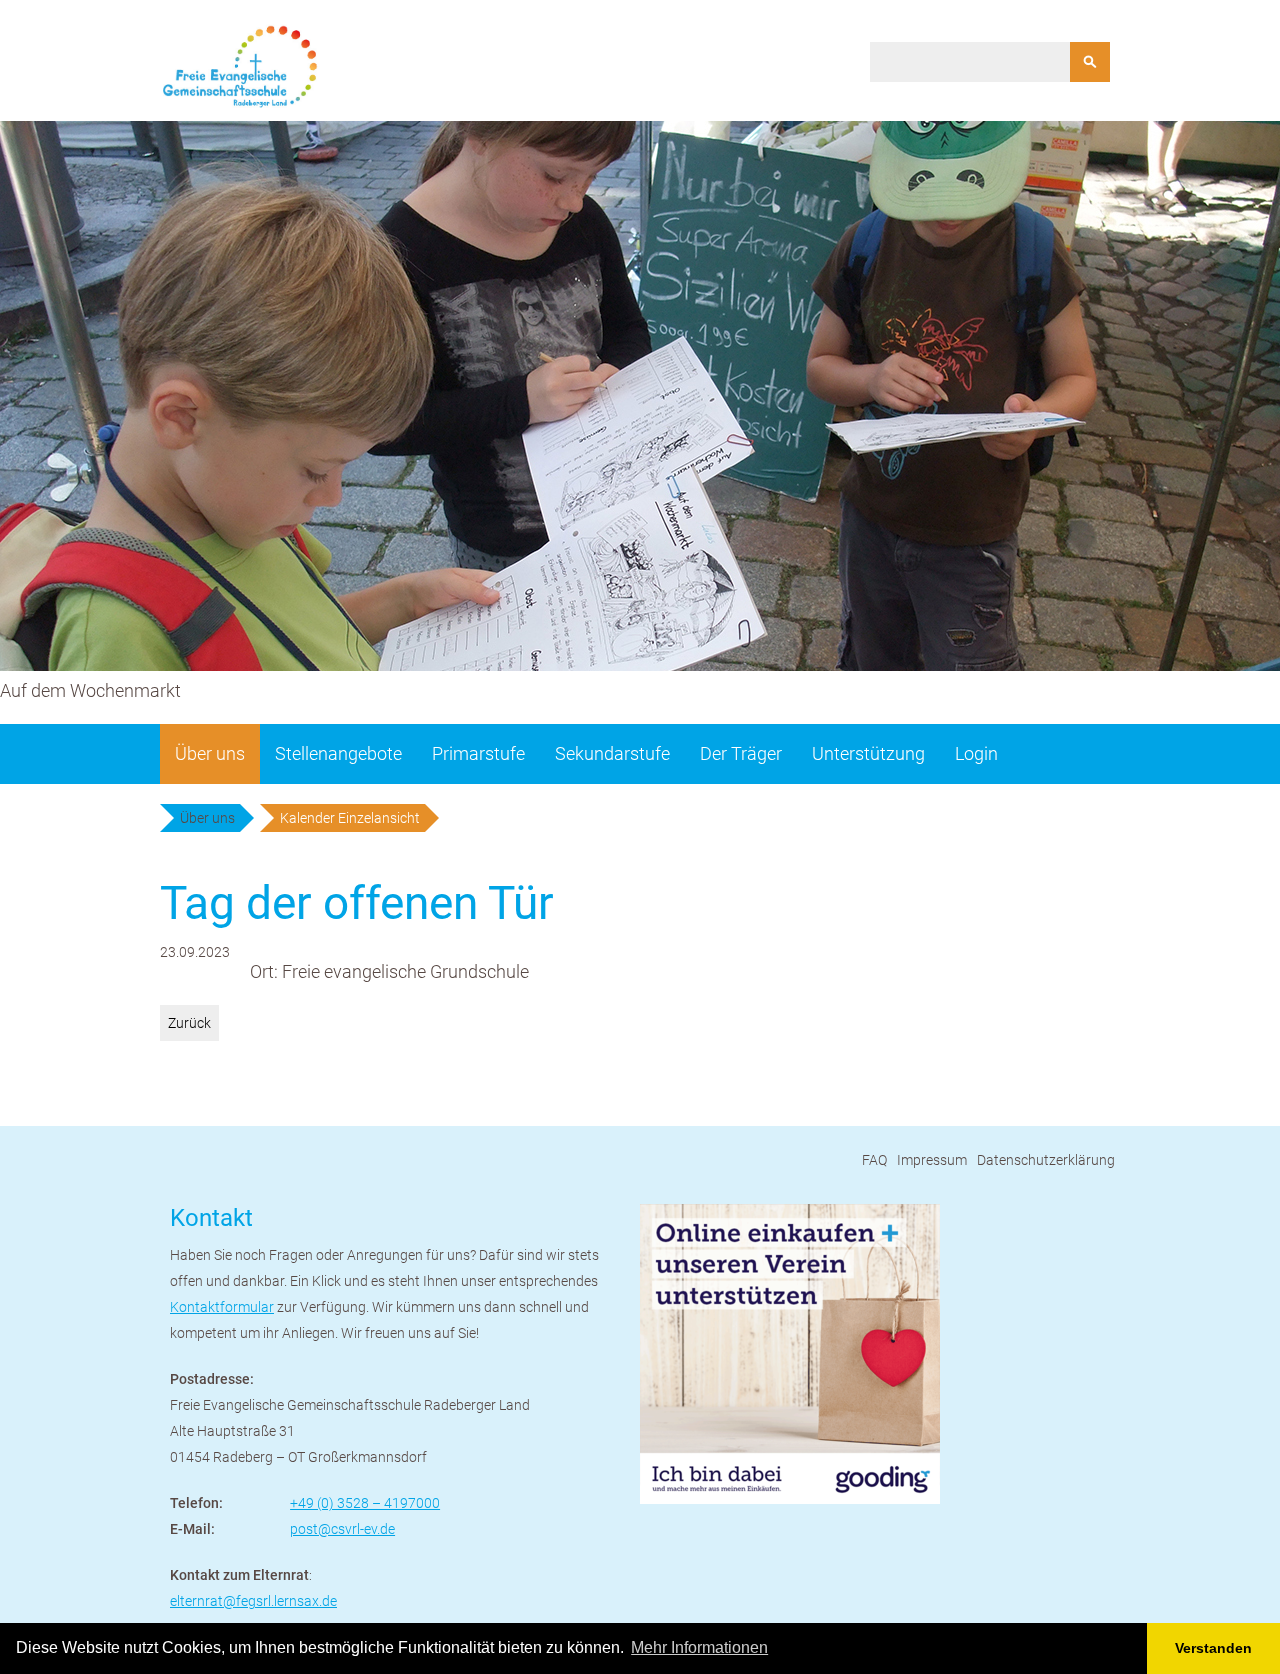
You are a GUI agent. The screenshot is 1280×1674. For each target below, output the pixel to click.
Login (976, 753)
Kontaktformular (222, 1307)
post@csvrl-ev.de (342, 1529)
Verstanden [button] (1213, 1648)
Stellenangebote (338, 753)
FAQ (874, 1160)
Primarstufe (478, 753)
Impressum (932, 1160)
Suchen (1090, 62)
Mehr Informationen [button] (699, 1647)
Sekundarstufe (612, 753)
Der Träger (741, 753)
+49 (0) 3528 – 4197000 (365, 1503)
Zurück (189, 1023)
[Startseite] (240, 66)
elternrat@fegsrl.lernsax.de (253, 1601)
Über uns (210, 753)
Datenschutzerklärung (1046, 1160)
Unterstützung (868, 753)
